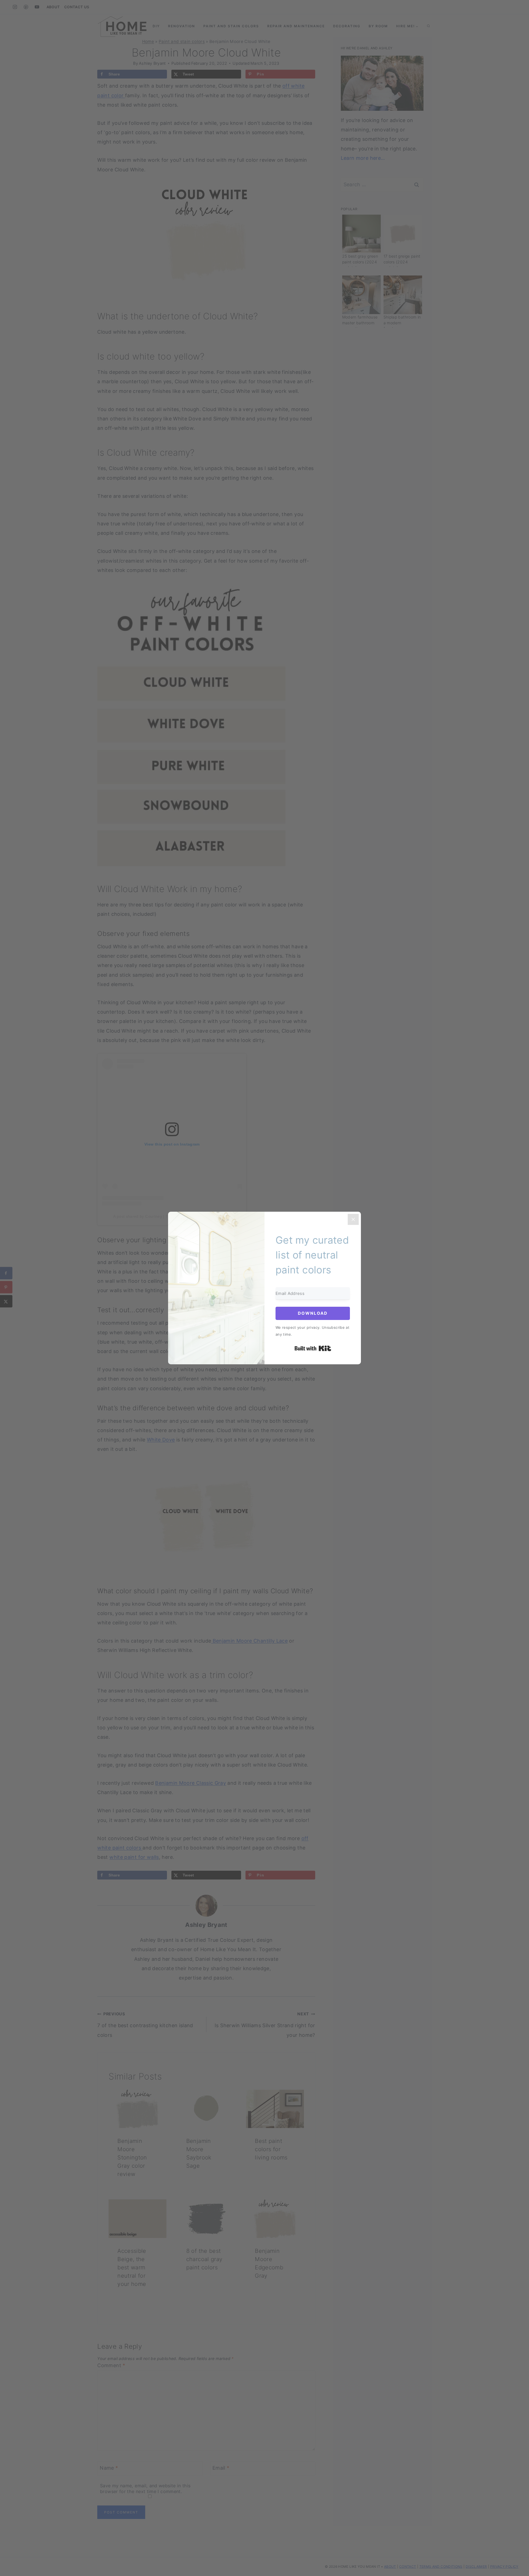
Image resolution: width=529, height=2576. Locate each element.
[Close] (353, 1219)
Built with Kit (313, 1348)
